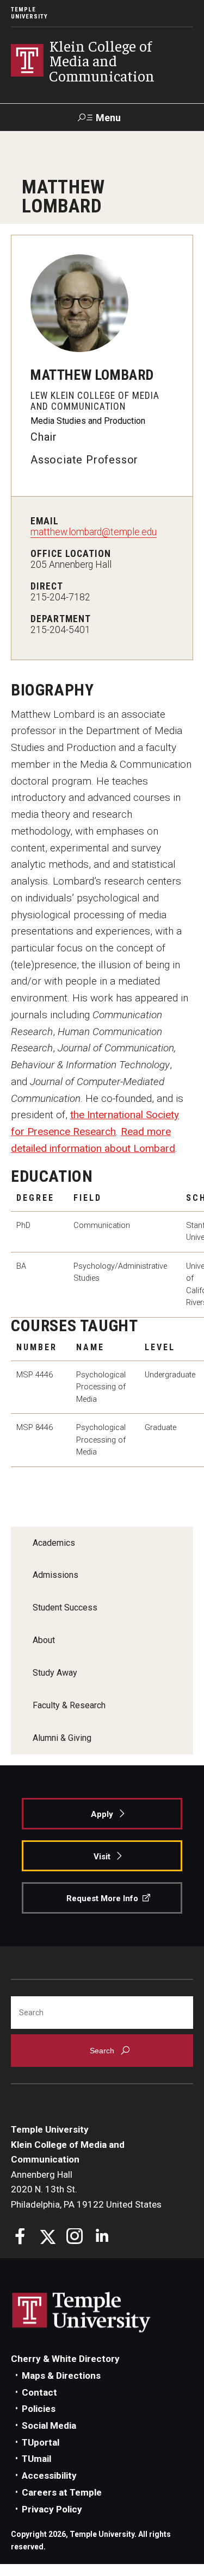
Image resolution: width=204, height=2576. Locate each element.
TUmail (36, 2459)
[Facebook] (20, 2238)
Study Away (55, 1673)
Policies (39, 2409)
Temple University (29, 13)
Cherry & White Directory (65, 2359)
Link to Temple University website (82, 2312)
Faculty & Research (69, 1705)
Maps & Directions (61, 2376)
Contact (39, 2392)
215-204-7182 (60, 597)
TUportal (41, 2442)
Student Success (65, 1607)
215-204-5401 (60, 630)
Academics (54, 1543)
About (44, 1640)
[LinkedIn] (102, 2238)
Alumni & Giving (62, 1738)
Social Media (49, 2425)
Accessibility (49, 2475)
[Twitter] (48, 2238)
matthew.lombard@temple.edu (94, 532)
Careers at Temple (62, 2492)
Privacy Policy (52, 2509)
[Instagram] (75, 2238)
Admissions (55, 1575)
